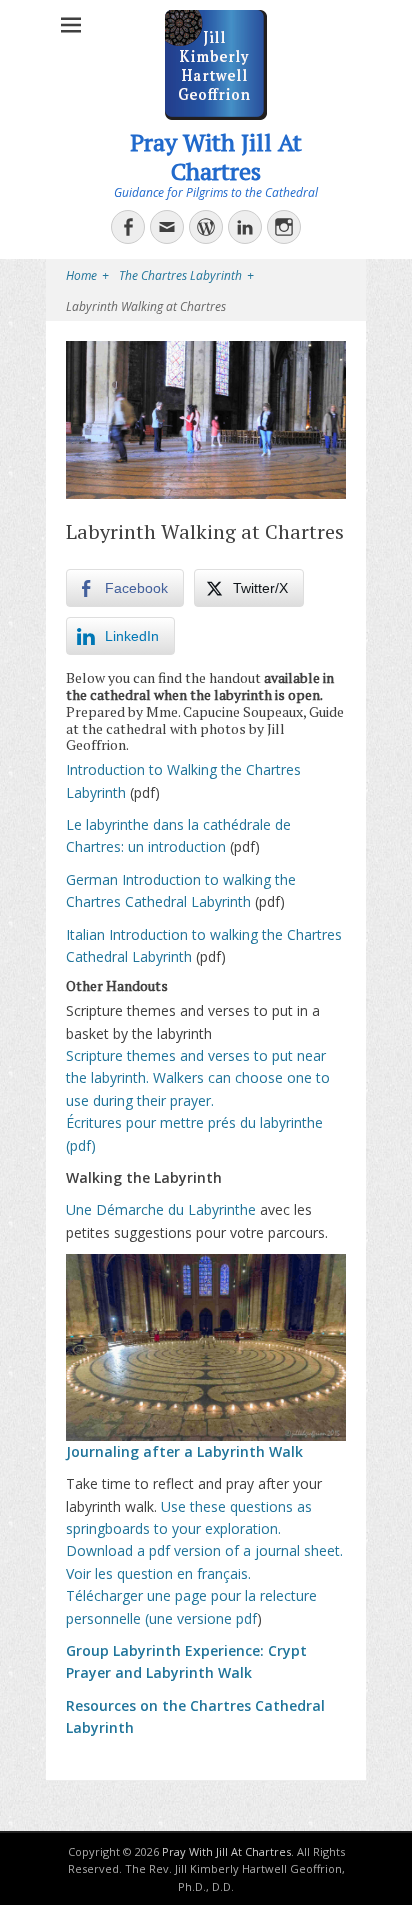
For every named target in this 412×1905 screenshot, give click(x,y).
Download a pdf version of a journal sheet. (204, 1550)
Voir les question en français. (158, 1573)
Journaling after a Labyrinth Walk (184, 1451)
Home (87, 275)
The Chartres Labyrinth (186, 275)
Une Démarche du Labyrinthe (161, 1209)
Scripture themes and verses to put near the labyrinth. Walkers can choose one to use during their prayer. (198, 1078)
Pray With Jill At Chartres (216, 156)
